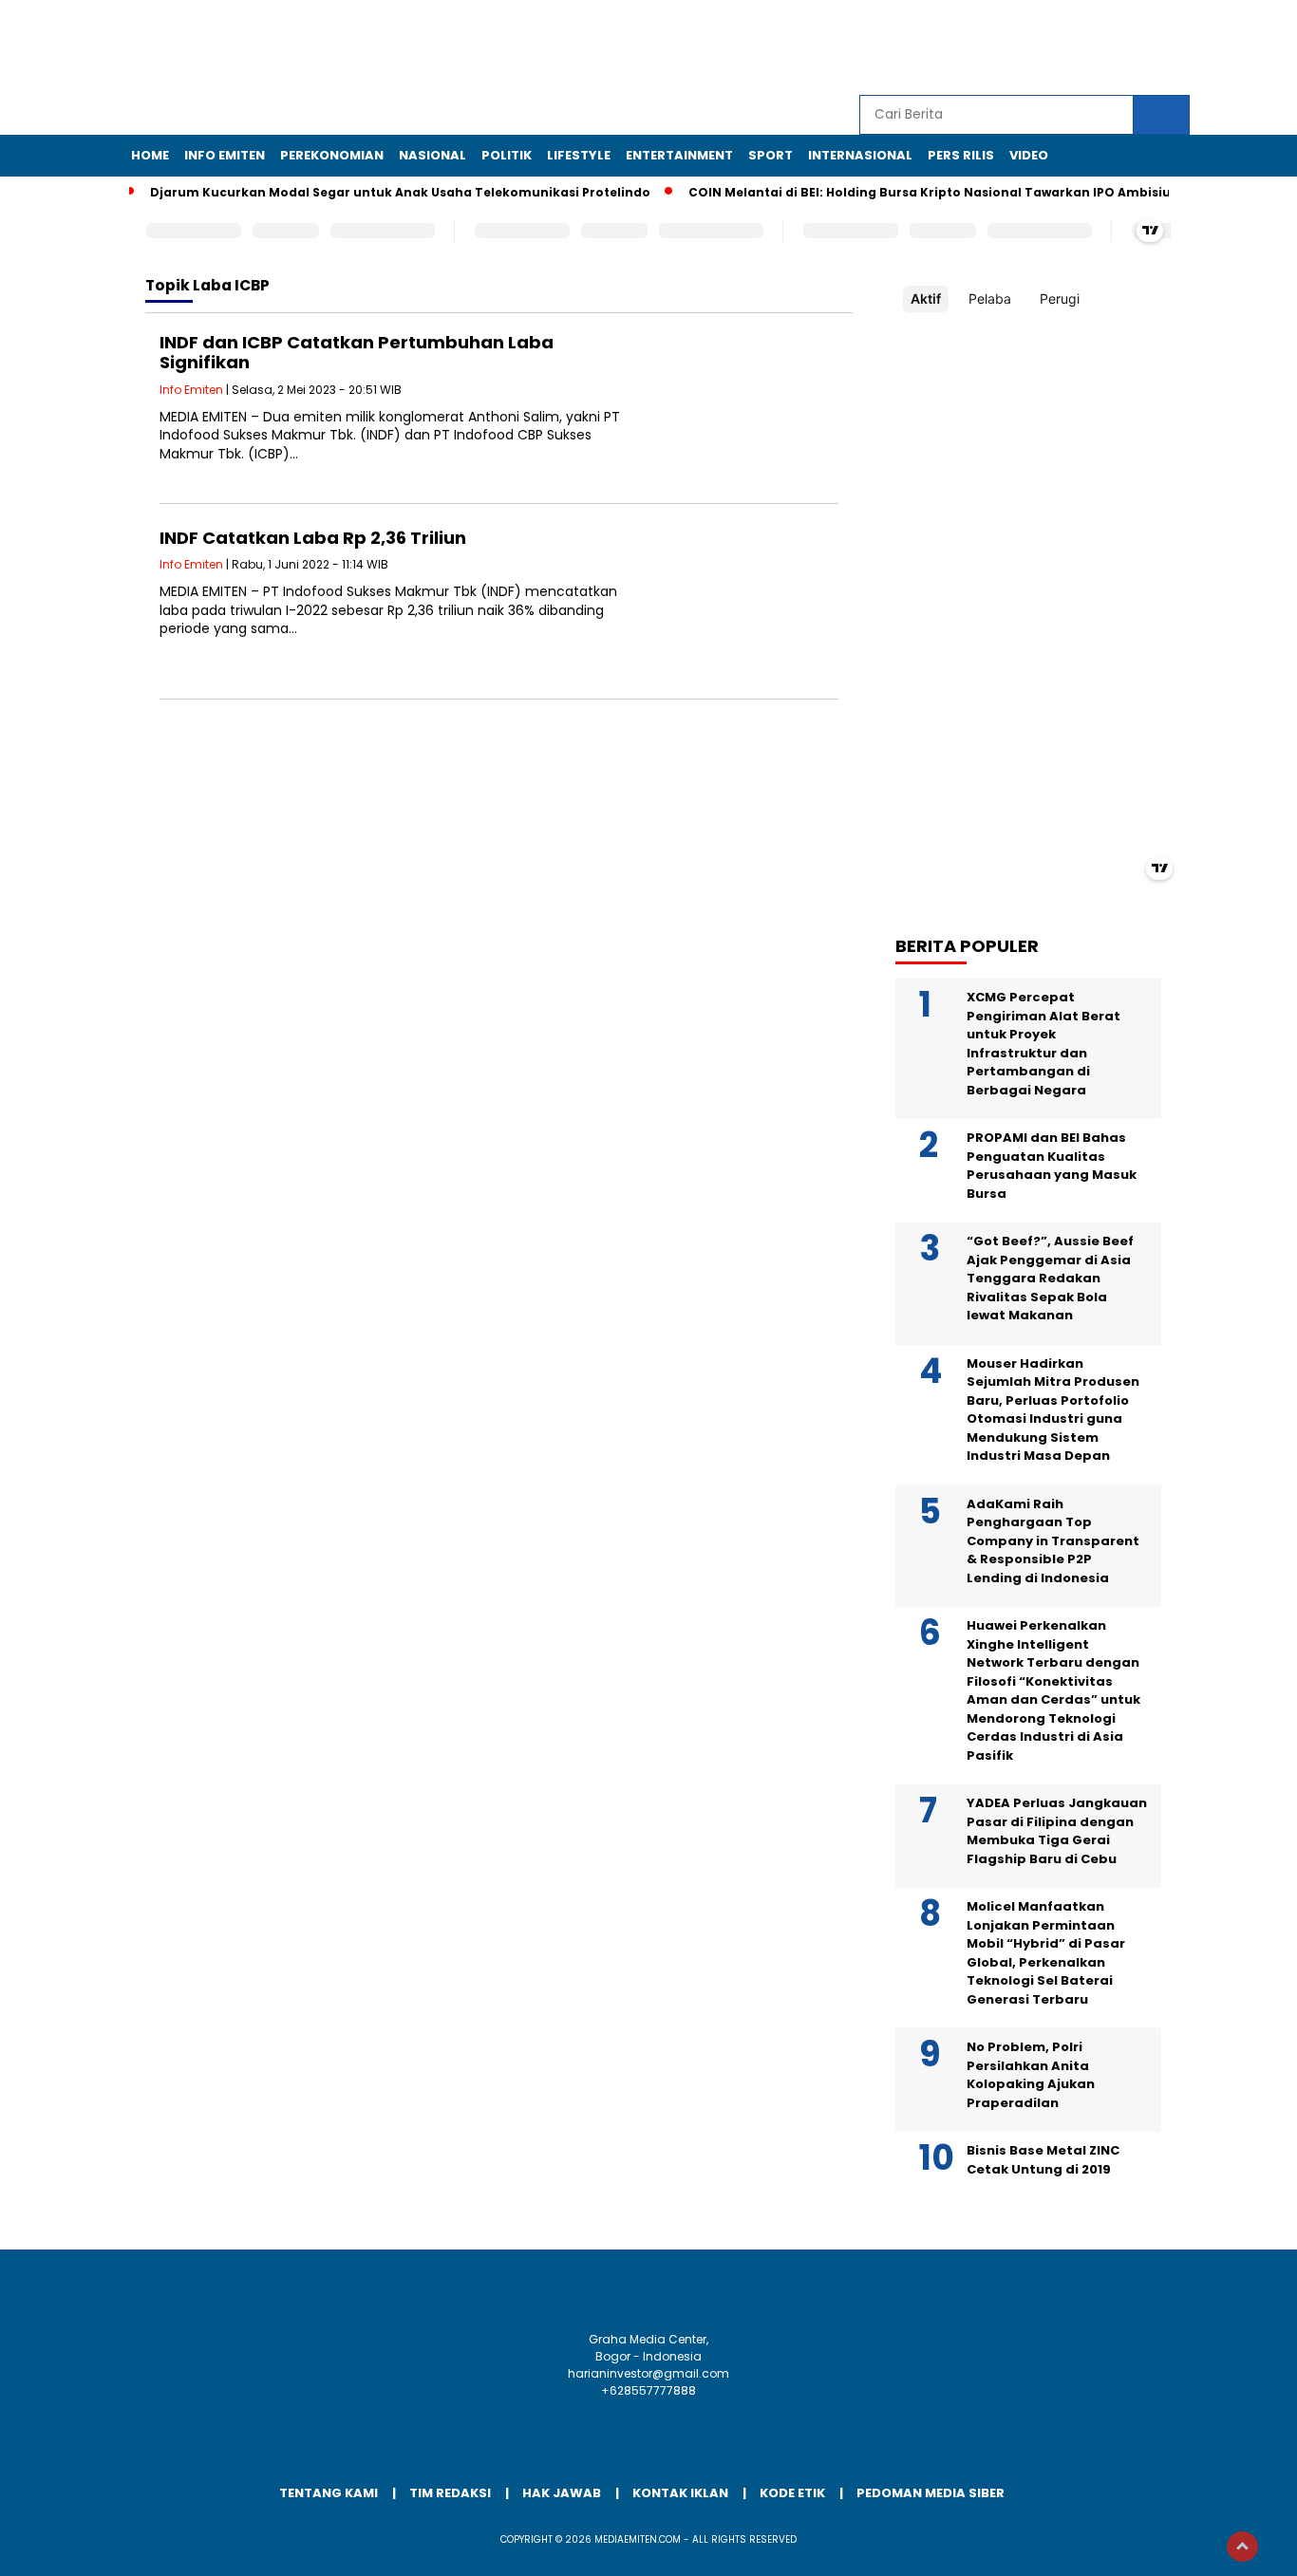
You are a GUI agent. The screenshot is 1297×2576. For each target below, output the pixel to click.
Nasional (432, 155)
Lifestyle (579, 155)
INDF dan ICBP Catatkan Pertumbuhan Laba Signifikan (357, 353)
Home (150, 155)
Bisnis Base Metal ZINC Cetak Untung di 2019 (1043, 2160)
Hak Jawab (562, 2493)
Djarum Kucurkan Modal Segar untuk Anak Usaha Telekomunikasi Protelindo (400, 192)
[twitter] (1044, 48)
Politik (507, 155)
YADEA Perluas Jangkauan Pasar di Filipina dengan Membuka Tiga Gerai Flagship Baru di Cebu (1057, 1831)
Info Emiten (225, 155)
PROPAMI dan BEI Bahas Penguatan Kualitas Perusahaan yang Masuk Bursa (1052, 1166)
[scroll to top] (1242, 2547)
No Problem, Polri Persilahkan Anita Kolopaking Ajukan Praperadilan (1031, 2075)
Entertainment (679, 155)
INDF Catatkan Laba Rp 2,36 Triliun (313, 538)
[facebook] (1001, 48)
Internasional (860, 155)
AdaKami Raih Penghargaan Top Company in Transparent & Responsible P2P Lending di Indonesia (1053, 1541)
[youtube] (1132, 48)
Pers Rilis (961, 155)
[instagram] (1088, 48)
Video (1029, 155)
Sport (771, 155)
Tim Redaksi (450, 2493)
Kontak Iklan (680, 2493)
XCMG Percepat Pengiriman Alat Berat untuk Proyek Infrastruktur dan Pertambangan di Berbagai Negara (1043, 1044)
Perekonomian (332, 155)
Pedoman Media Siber (930, 2493)
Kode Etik (792, 2493)
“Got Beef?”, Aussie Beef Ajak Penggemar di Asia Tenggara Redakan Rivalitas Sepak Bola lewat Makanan (1050, 1278)
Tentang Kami (329, 2493)
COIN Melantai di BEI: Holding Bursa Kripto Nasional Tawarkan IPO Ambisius (933, 192)
